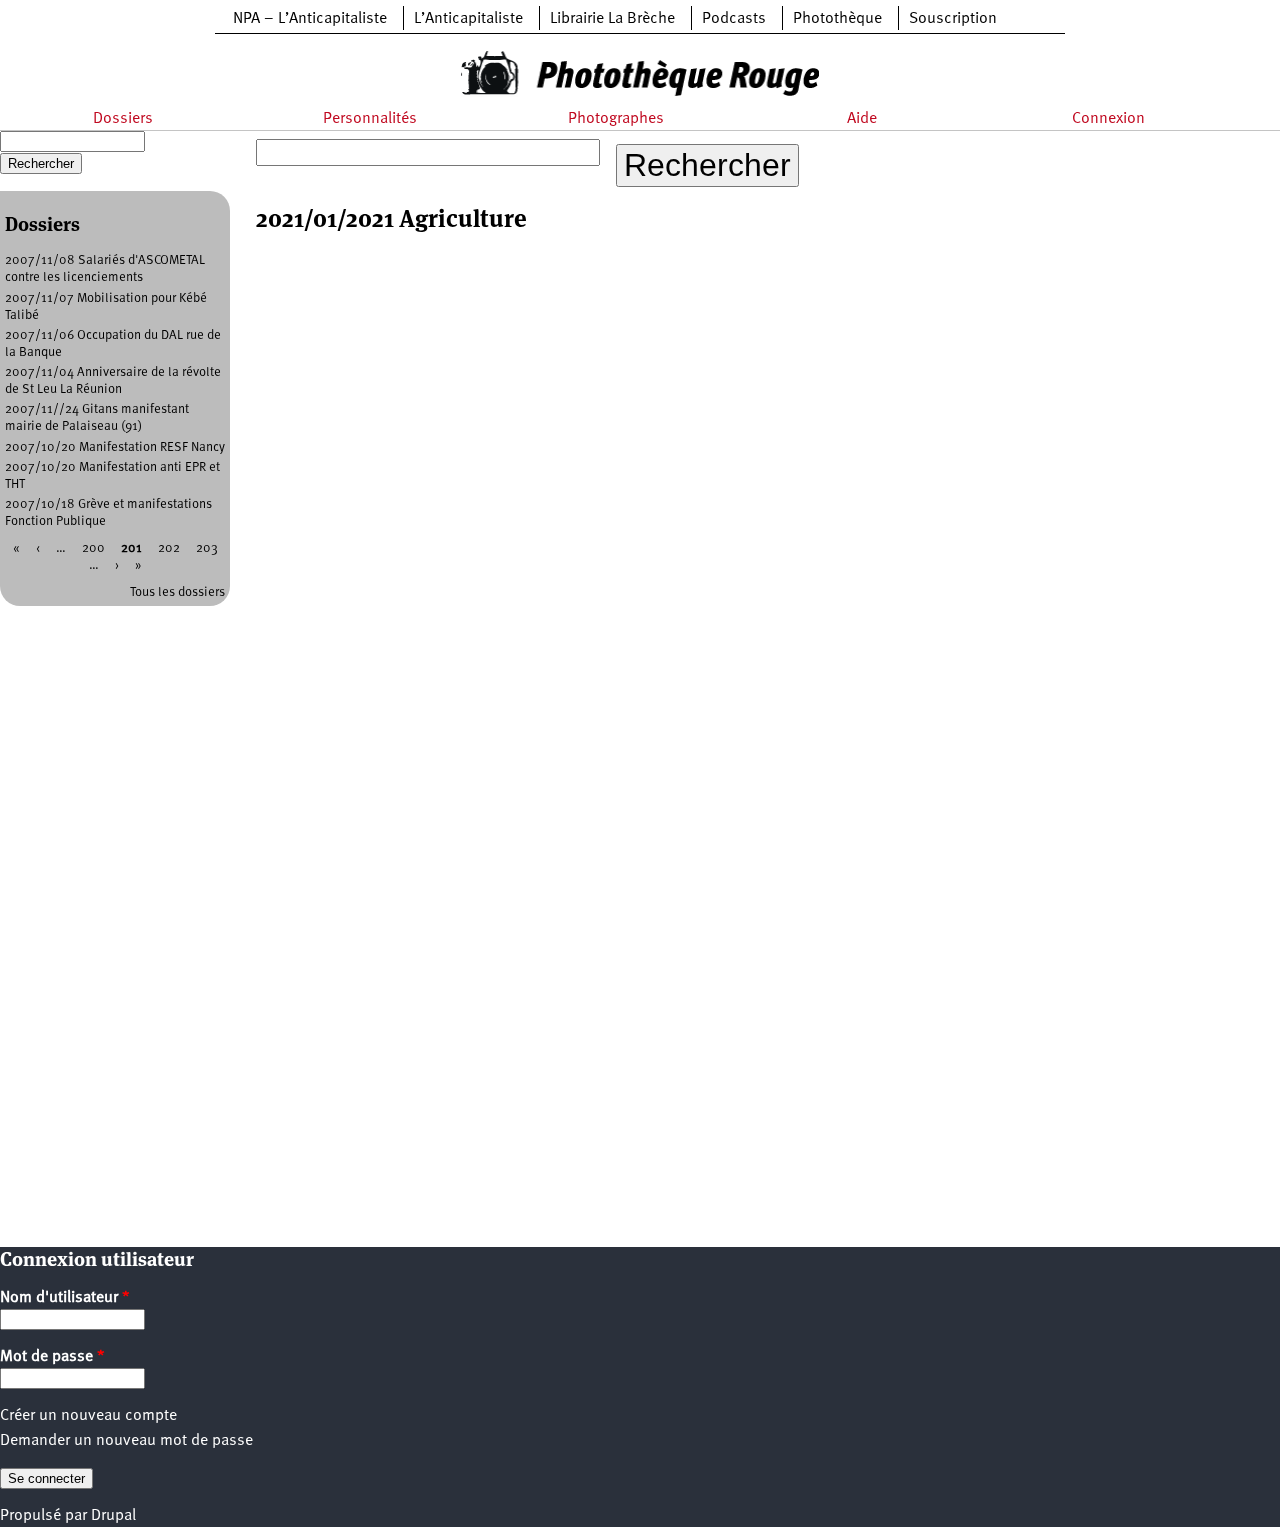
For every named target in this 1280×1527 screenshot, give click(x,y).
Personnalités (370, 119)
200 (93, 548)
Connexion (1108, 119)
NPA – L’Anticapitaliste (310, 19)
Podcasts (734, 19)
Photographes (616, 119)
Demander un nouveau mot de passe (126, 1441)
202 (169, 548)
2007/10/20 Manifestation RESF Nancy (115, 447)
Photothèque (837, 19)
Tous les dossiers (177, 592)
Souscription (953, 19)
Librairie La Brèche (612, 19)
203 (207, 548)
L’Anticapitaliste (468, 19)
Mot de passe (52, 1357)
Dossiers (123, 119)
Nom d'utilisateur (65, 1298)
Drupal (113, 1516)
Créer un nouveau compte (88, 1416)
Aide (862, 119)
